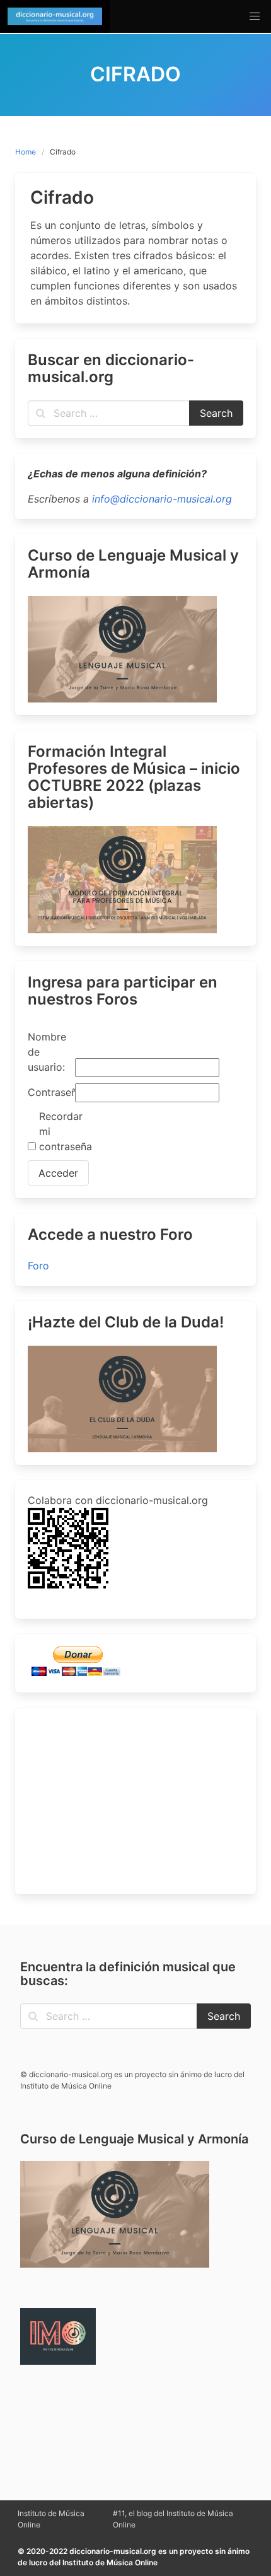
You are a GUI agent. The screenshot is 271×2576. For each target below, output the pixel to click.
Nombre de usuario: (47, 1052)
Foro (38, 1266)
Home (26, 152)
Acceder (58, 1173)
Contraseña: (50, 1092)
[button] (255, 16)
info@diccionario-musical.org (162, 499)
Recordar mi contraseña (61, 1131)
